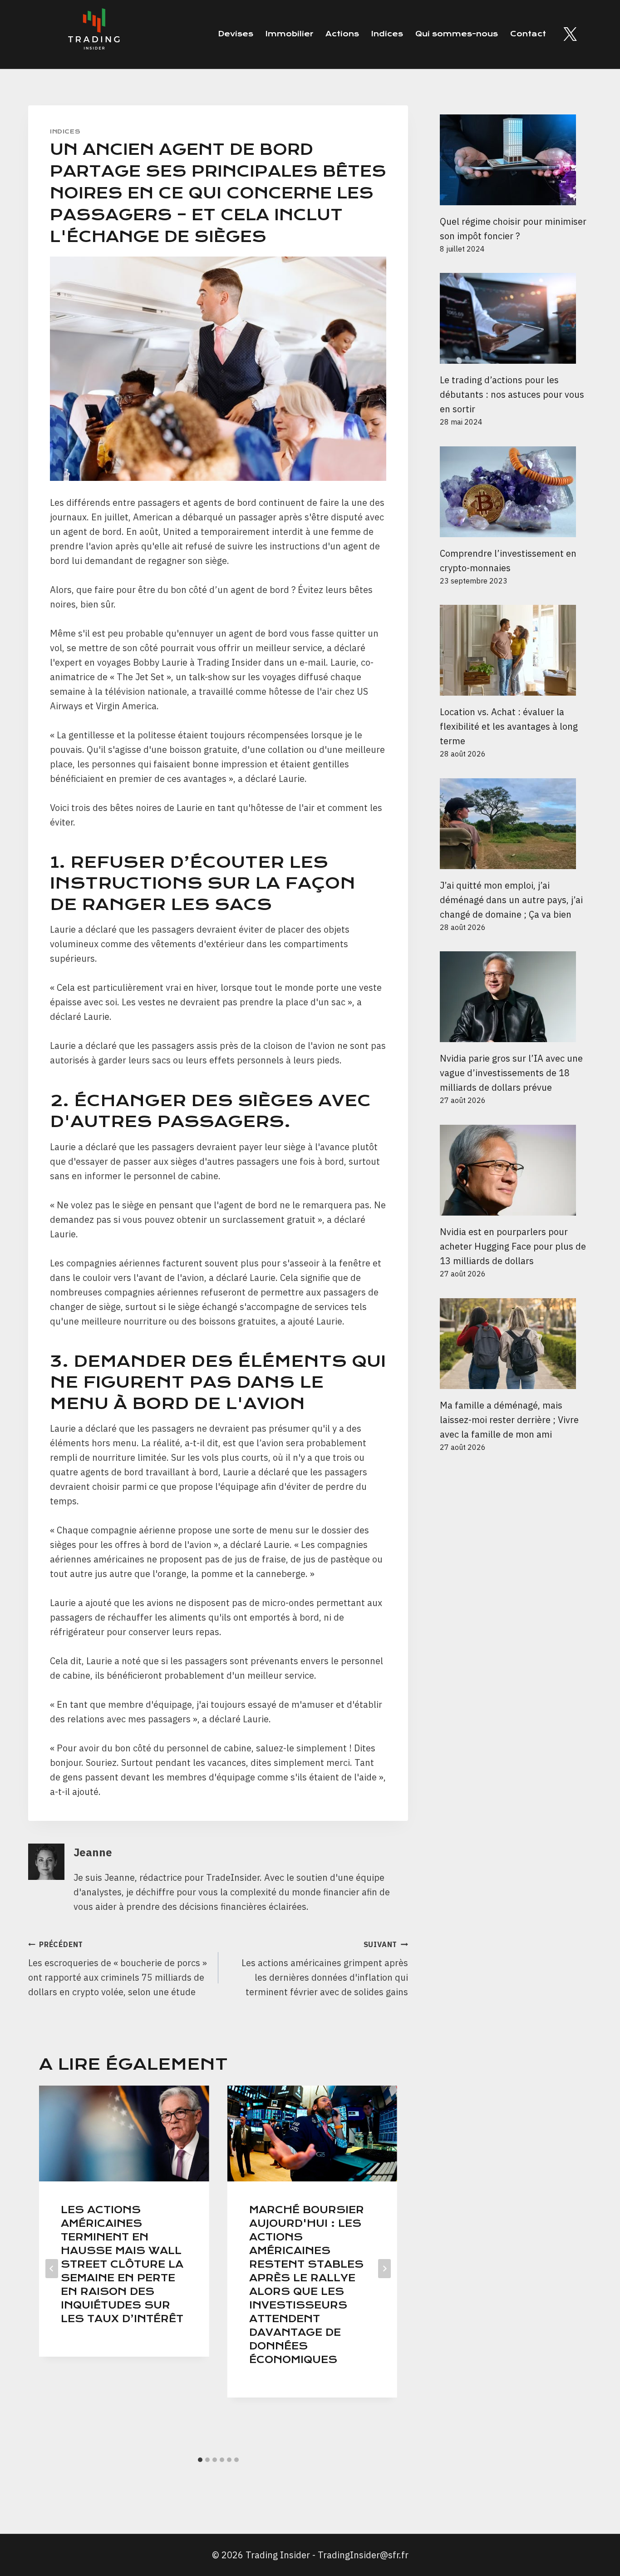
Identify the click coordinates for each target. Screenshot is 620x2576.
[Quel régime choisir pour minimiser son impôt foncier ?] (516, 160)
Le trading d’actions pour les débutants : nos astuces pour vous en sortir (512, 394)
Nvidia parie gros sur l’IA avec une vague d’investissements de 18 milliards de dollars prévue (511, 1073)
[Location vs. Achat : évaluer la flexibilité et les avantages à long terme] (516, 650)
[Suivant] (384, 2269)
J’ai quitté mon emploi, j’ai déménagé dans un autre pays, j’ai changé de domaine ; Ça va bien (511, 900)
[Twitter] (570, 34)
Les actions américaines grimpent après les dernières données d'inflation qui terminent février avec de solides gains (325, 1969)
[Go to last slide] (52, 2269)
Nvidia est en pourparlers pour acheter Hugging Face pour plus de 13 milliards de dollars (513, 1246)
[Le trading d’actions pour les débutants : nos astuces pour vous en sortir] (516, 318)
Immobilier (289, 34)
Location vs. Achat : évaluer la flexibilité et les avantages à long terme (509, 726)
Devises (236, 34)
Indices (387, 34)
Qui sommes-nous (457, 34)
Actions (342, 34)
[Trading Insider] (93, 34)
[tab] (200, 2460)
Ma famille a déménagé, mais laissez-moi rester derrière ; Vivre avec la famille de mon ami (509, 1420)
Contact (528, 34)
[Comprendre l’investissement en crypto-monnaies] (516, 492)
